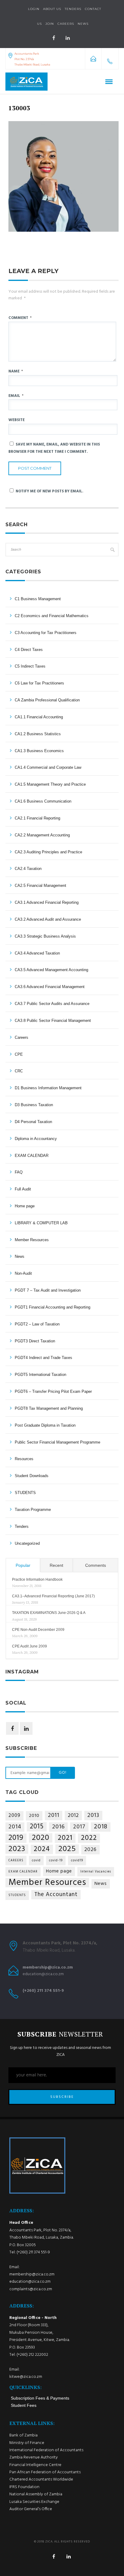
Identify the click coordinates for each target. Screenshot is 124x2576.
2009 (14, 1816)
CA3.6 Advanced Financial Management (50, 987)
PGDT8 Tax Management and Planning (49, 1408)
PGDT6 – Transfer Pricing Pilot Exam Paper (53, 1391)
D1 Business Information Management (48, 1088)
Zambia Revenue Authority (34, 2457)
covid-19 (56, 1861)
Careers (66, 24)
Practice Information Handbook (37, 1579)
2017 (79, 1827)
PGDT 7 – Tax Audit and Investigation (48, 1290)
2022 (89, 1838)
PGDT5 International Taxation (40, 1375)
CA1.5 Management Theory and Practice (50, 784)
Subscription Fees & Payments (40, 2398)
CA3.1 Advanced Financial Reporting (47, 902)
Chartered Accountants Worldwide (41, 2479)
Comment (20, 318)
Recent (56, 1565)
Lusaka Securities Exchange (34, 2502)
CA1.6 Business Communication (43, 801)
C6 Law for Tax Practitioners (39, 683)
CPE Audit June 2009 (29, 1646)
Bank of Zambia (23, 2435)
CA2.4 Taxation (28, 869)
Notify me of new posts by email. (50, 491)
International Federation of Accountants (46, 2450)
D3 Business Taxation (34, 1105)
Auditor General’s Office (31, 2509)
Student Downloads (32, 1476)
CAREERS (16, 1861)
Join (50, 24)
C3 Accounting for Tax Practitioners (46, 633)
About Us (52, 9)
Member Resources (32, 1240)
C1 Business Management (38, 599)
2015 (37, 1827)
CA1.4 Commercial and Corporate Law (48, 767)
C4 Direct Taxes (29, 650)
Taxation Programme (33, 1510)
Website (17, 420)
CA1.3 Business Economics (39, 751)
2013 (93, 1815)
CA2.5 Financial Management (40, 886)
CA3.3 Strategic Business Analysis (45, 936)
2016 (58, 1827)
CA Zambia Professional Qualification (47, 700)
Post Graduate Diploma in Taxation (45, 1425)
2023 (17, 1849)
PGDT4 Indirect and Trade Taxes (43, 1358)
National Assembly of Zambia (36, 2494)
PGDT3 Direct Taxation (35, 1341)
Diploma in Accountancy (36, 1139)
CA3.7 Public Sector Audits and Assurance (52, 1004)
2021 (65, 1838)
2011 (54, 1815)
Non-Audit (23, 1273)
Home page (25, 1206)
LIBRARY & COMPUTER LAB (41, 1223)
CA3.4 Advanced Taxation (37, 953)
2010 (34, 1816)
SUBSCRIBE (62, 2097)
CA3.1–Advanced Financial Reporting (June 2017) (53, 1596)
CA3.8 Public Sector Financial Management (53, 1021)
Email (16, 396)
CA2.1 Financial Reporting (37, 818)
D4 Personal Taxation (33, 1122)
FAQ (19, 1172)
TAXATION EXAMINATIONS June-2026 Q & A (49, 1613)
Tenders (73, 9)
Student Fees (24, 2405)
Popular (23, 1565)
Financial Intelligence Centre (35, 2465)
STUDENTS (25, 1493)
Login (34, 9)
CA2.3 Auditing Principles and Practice (48, 852)
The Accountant (56, 1895)
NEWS (83, 24)
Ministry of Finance (27, 2443)
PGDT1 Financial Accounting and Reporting (53, 1307)
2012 (73, 1816)
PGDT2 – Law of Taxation (37, 1324)
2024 (42, 1849)
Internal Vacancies (96, 1872)
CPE (19, 1054)
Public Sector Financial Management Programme (57, 1442)
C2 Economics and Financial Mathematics (52, 616)
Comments (96, 1565)
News (20, 1256)
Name (16, 371)
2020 (41, 1838)
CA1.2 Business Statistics (38, 734)
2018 (101, 1827)
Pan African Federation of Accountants (45, 2472)
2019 (16, 1838)
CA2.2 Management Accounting (42, 835)
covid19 (77, 1861)
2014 (15, 1827)
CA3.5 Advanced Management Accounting (51, 970)
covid (36, 1861)
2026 (90, 1850)
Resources (24, 1459)
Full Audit (23, 1189)
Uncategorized (27, 1543)
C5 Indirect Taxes (30, 666)
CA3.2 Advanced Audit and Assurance (48, 919)
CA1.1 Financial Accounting (39, 717)
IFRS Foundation (24, 2487)
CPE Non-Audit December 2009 (38, 1630)
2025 (67, 1849)
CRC (19, 1071)
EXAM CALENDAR (32, 1156)
